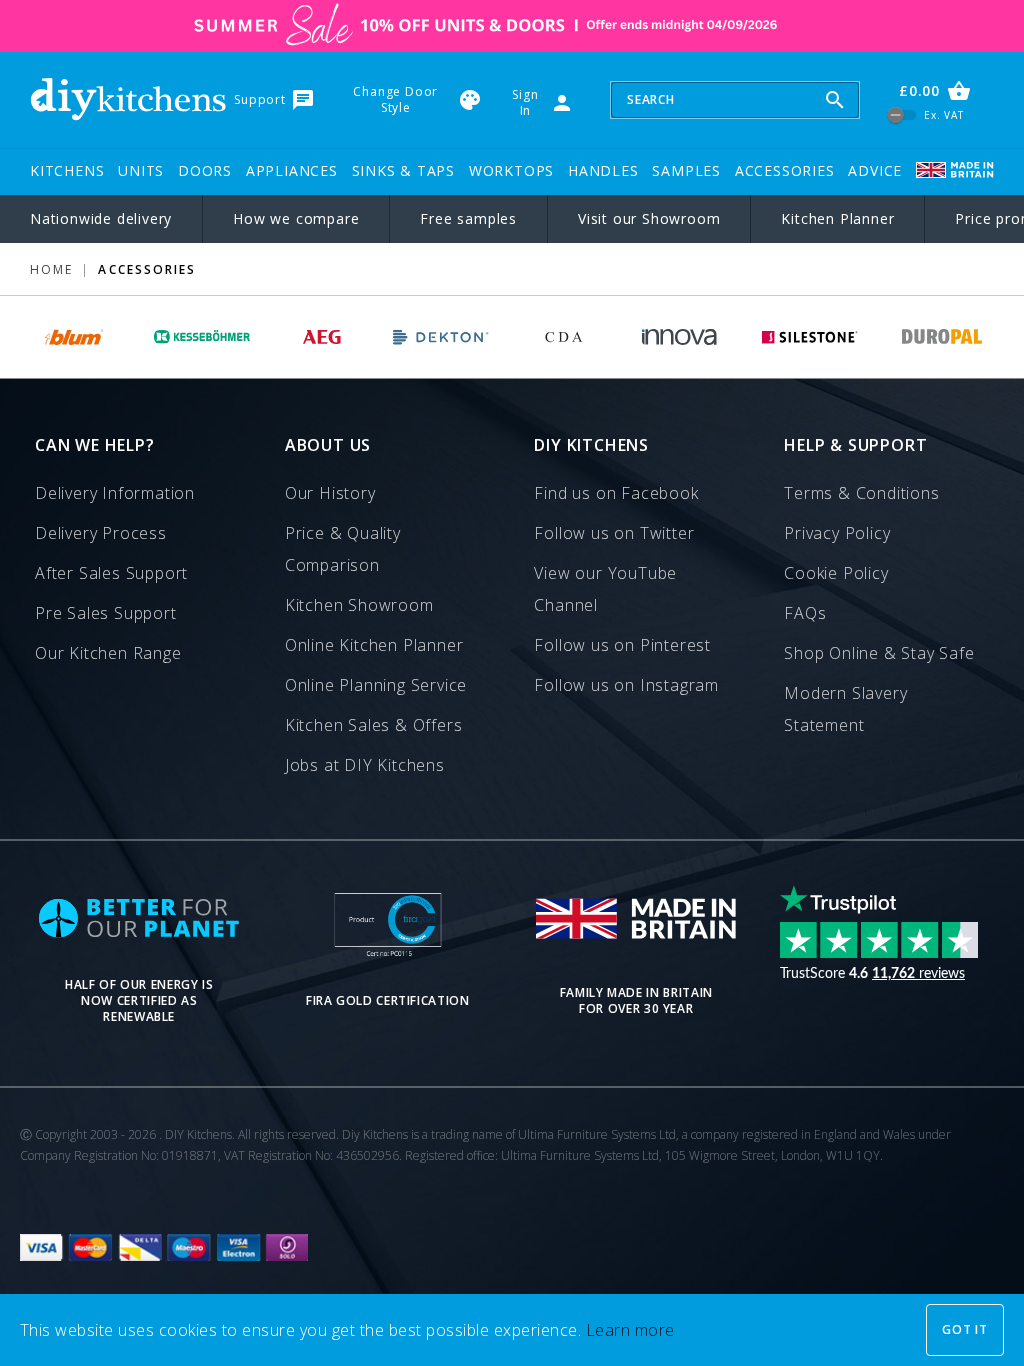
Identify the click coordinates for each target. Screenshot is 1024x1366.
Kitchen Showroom (359, 605)
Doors (205, 170)
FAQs (805, 613)
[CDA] (563, 337)
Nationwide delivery (101, 218)
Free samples (468, 218)
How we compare (296, 218)
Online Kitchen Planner (374, 645)
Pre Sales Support (106, 613)
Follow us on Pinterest (622, 645)
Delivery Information (115, 493)
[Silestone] (809, 337)
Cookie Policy (836, 573)
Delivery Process (101, 533)
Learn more (630, 1330)
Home (51, 269)
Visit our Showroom (649, 218)
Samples (686, 170)
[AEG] (322, 337)
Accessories (785, 170)
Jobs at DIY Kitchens (365, 765)
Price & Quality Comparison (343, 549)
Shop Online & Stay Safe (879, 653)
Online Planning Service (376, 685)
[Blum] (75, 337)
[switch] (902, 115)
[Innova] (679, 337)
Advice (875, 170)
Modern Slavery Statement (845, 709)
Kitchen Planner (837, 218)
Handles (603, 170)
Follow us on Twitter (614, 533)
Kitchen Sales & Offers (374, 725)
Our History (330, 493)
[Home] (128, 99)
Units (141, 170)
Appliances (292, 170)
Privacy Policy (837, 533)
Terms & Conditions (861, 493)
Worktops (511, 170)
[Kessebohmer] (202, 337)
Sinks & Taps (404, 170)
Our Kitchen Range (108, 653)
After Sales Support (111, 573)
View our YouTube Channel (605, 589)
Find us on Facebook (616, 493)
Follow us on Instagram (626, 685)
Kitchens (67, 170)
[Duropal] (943, 337)
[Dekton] (441, 337)
